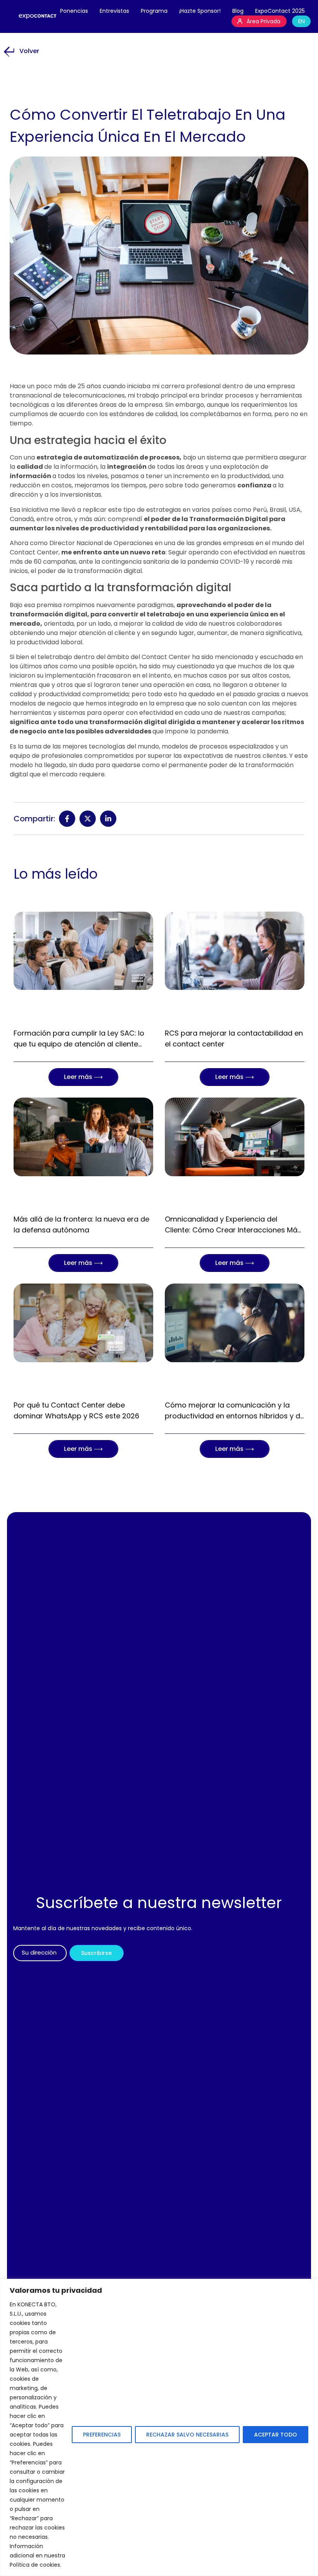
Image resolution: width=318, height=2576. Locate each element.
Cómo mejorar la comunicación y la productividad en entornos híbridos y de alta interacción (235, 1416)
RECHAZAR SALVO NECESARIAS (187, 2435)
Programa (154, 11)
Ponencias (74, 11)
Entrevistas (114, 11)
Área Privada (264, 21)
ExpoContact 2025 (280, 11)
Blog (238, 11)
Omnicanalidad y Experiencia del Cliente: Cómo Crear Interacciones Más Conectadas (233, 1230)
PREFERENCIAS (102, 2435)
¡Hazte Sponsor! (200, 11)
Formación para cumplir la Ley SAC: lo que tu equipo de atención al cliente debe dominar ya (79, 1044)
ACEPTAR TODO (276, 2435)
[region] (159, 2427)
